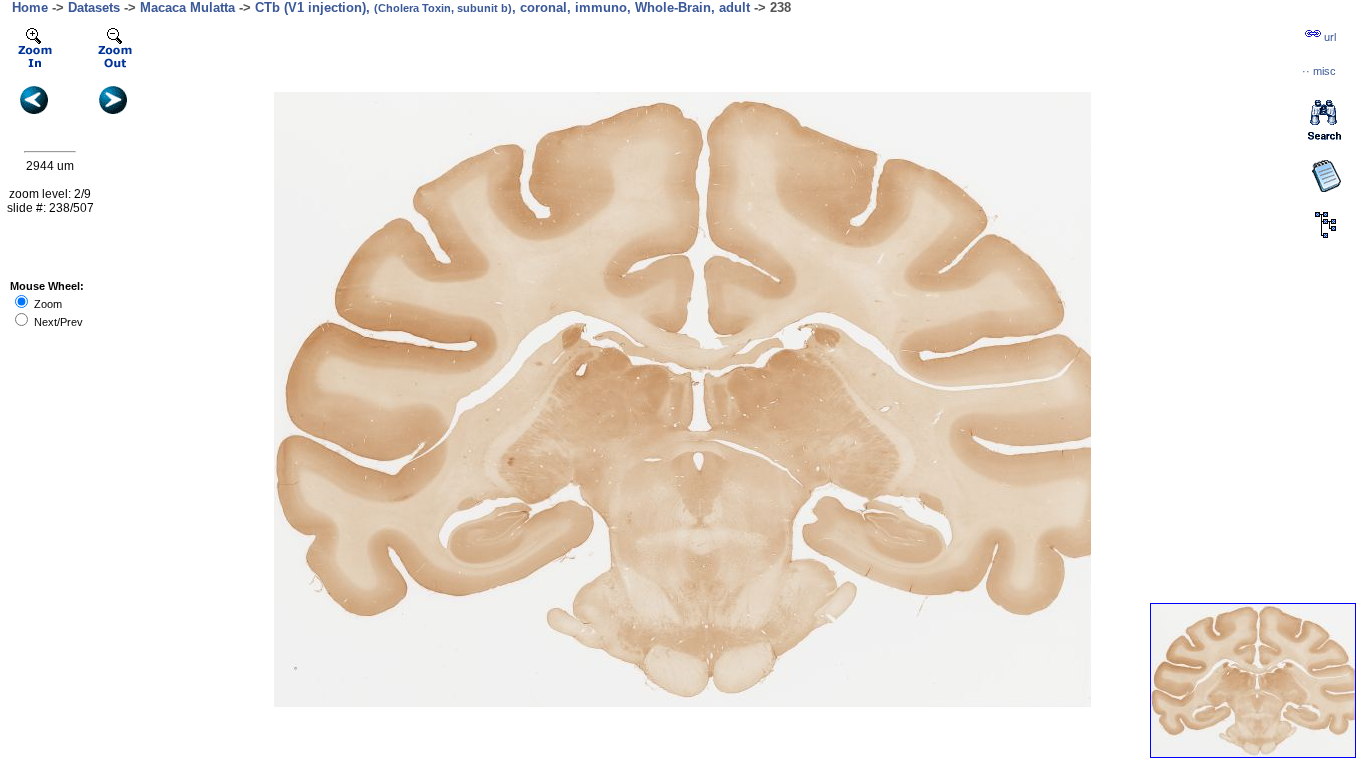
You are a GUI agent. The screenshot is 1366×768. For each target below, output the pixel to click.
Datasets (94, 7)
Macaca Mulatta (187, 7)
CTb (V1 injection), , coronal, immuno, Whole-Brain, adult (502, 7)
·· (1319, 71)
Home (30, 7)
